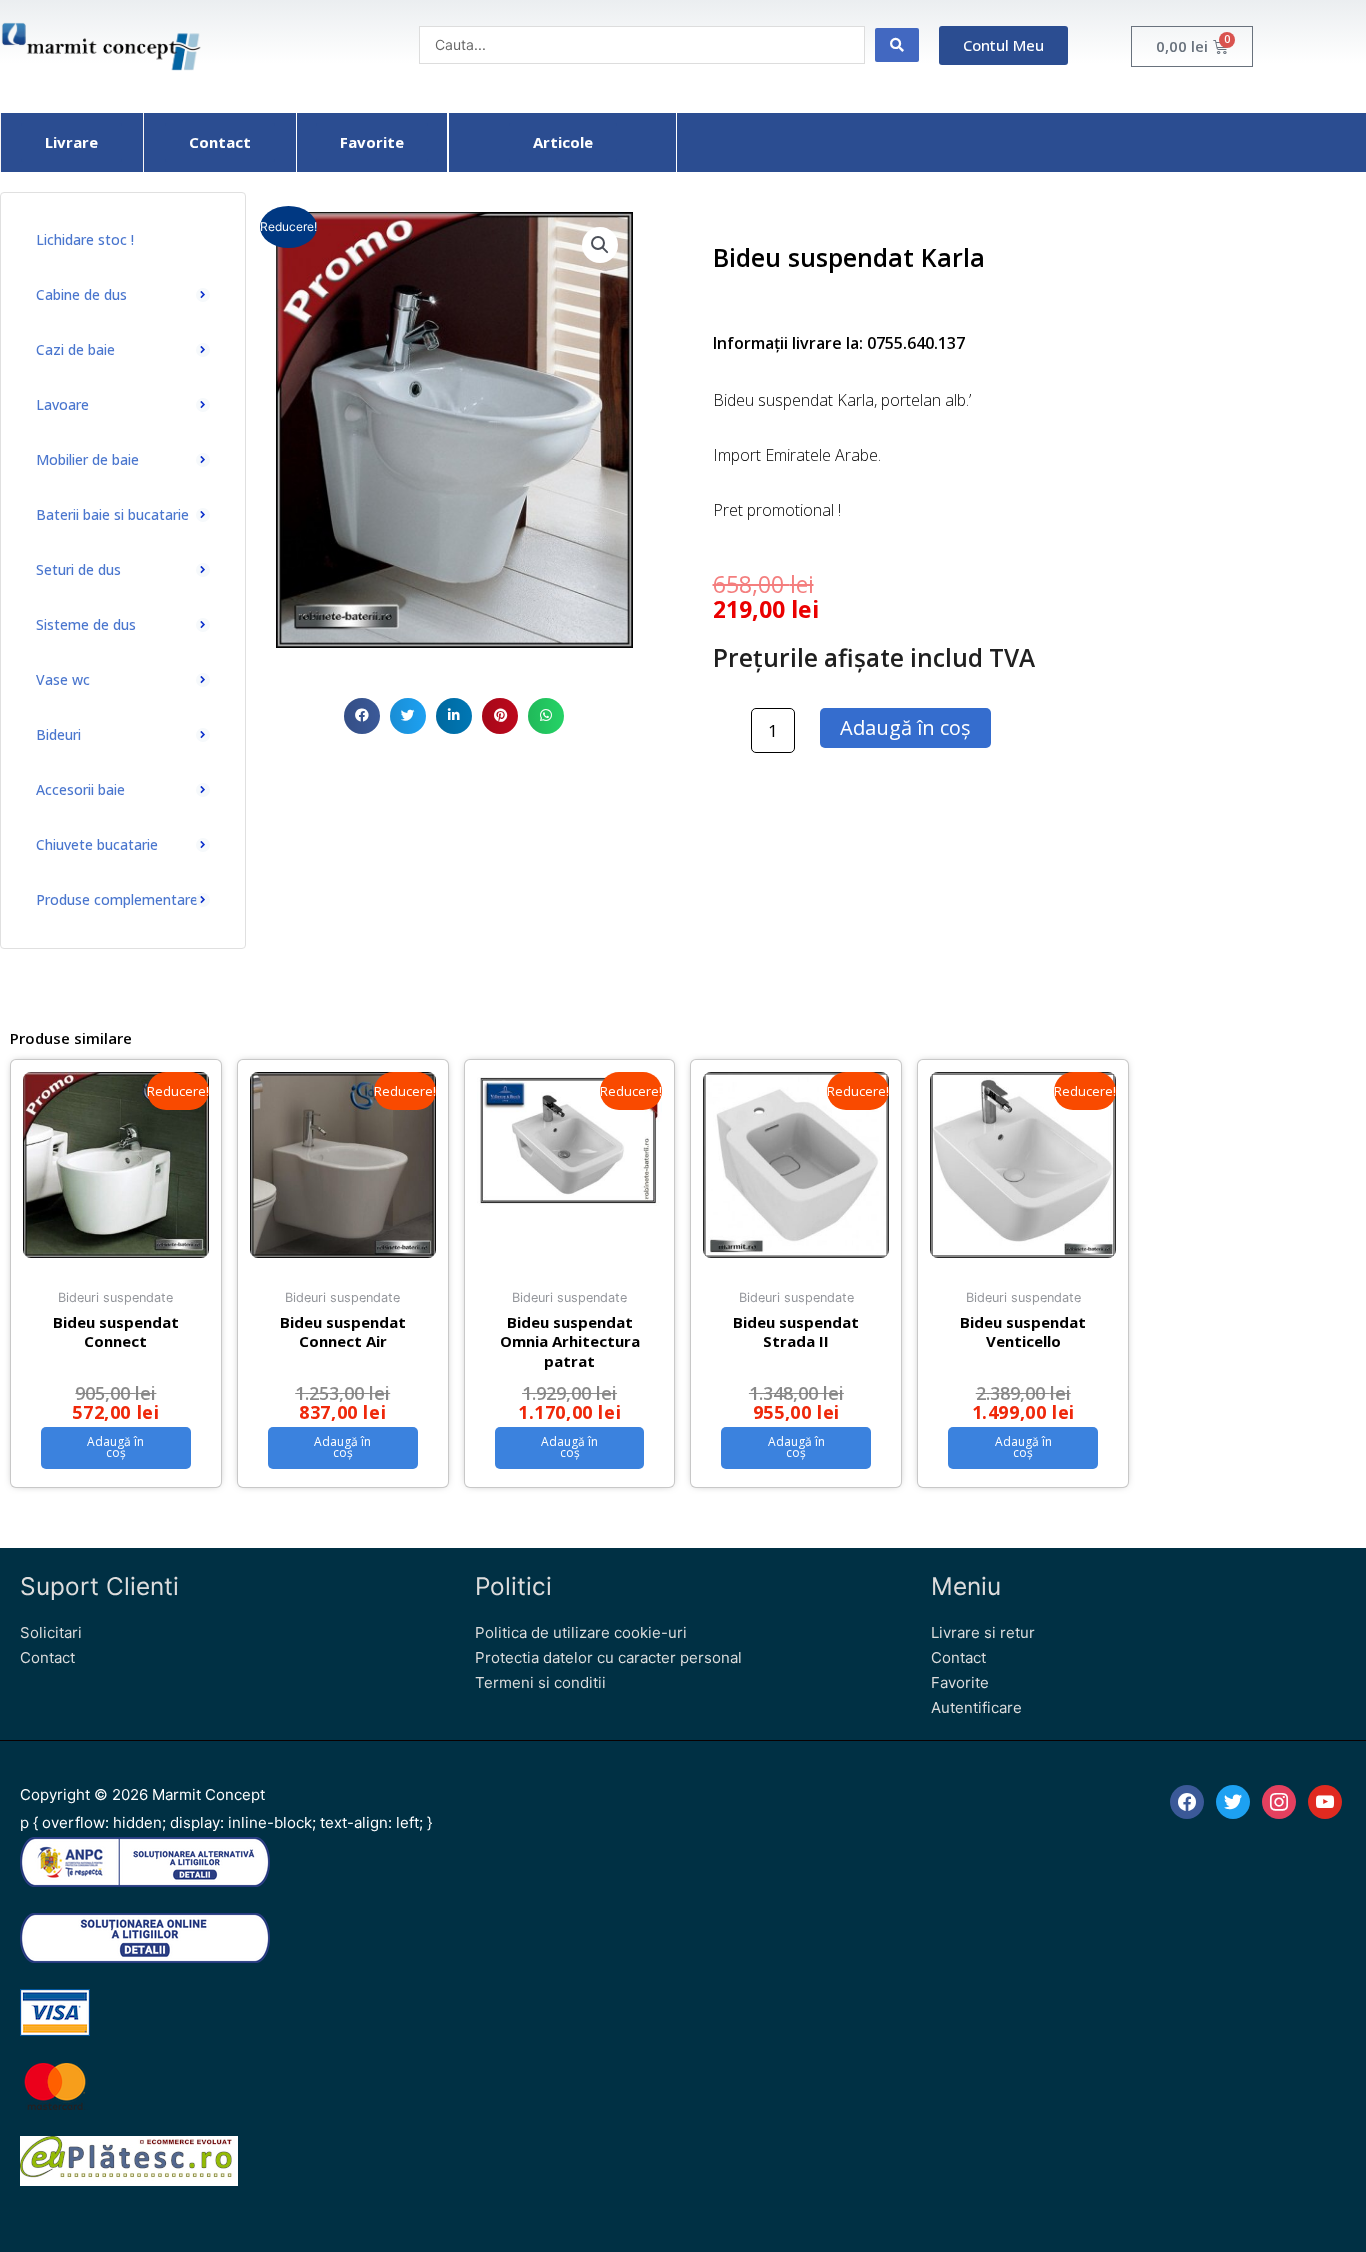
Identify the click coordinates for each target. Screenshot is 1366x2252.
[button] (362, 716)
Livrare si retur (983, 1632)
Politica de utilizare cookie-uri (581, 1632)
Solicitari (51, 1632)
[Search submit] (897, 45)
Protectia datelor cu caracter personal (608, 1657)
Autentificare (976, 1707)
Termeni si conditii (540, 1682)
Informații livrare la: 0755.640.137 (839, 343)
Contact (47, 1657)
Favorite (960, 1682)
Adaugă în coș (905, 727)
